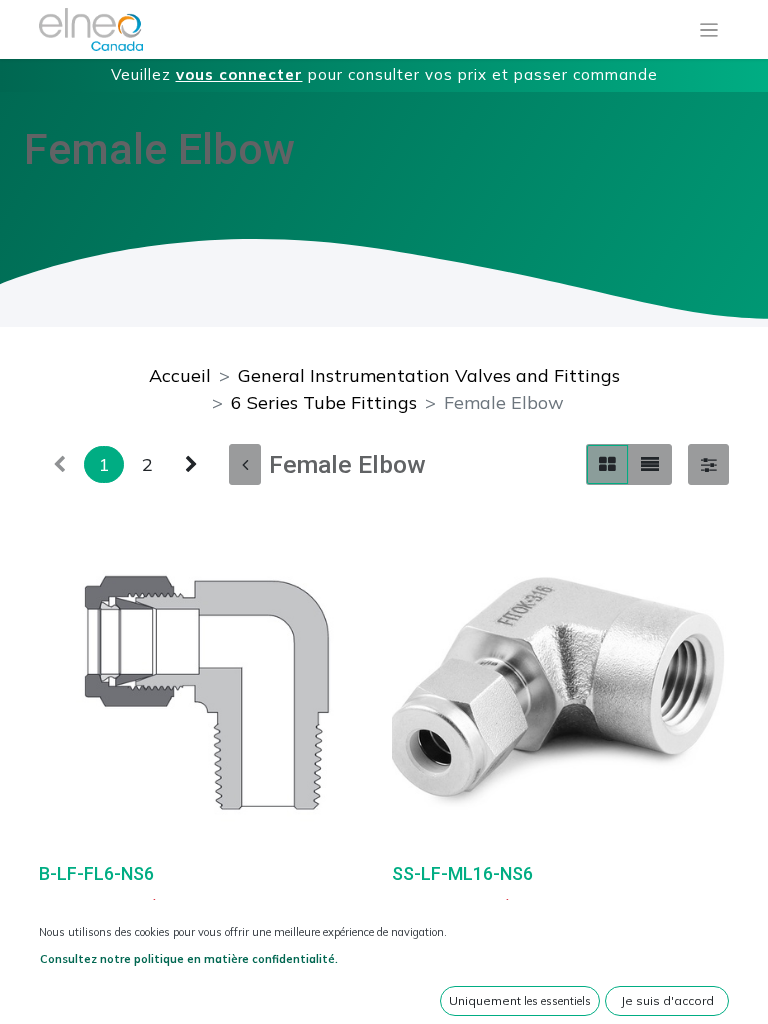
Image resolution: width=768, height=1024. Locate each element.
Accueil (180, 375)
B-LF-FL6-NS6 (96, 873)
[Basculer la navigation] (709, 30)
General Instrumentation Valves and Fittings (429, 375)
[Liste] (650, 464)
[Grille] (607, 464)
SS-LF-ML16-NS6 (462, 873)
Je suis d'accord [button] (667, 1000)
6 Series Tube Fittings (324, 402)
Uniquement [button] (520, 1000)
